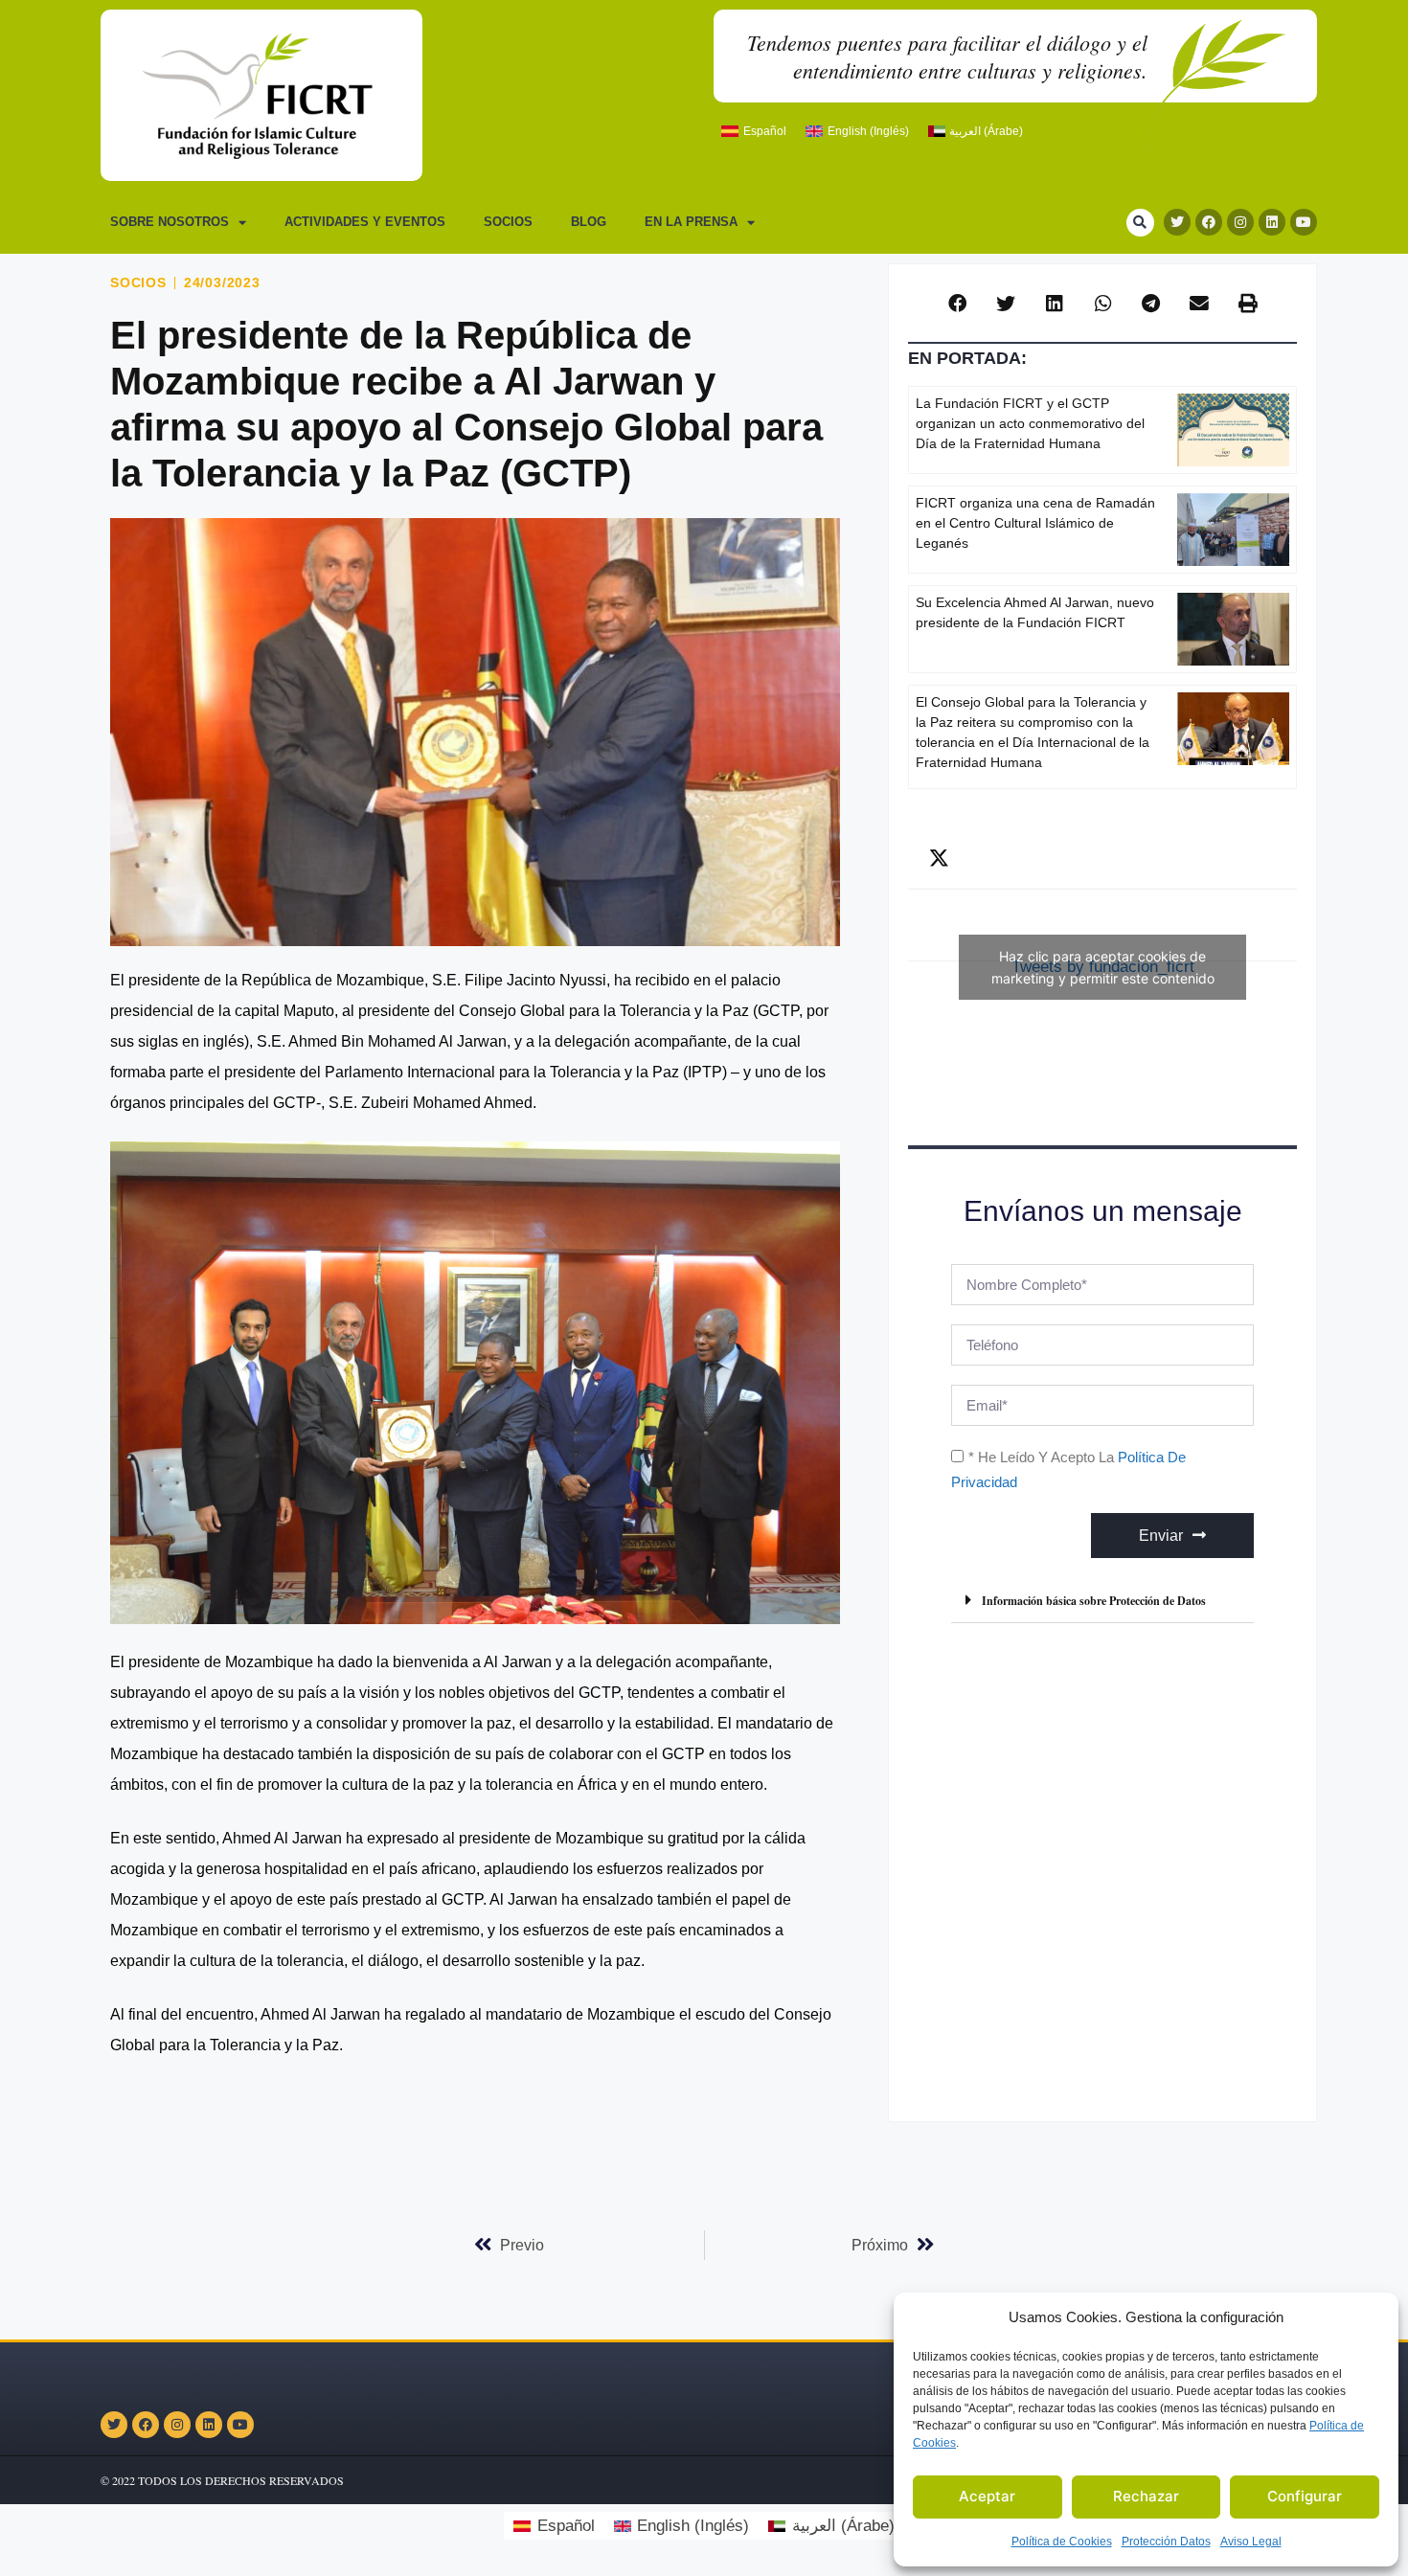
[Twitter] (1177, 222)
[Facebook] (1209, 222)
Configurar (1305, 2496)
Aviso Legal (1251, 2542)
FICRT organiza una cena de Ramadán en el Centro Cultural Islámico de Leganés (1035, 523)
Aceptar (987, 2496)
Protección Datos (1166, 2542)
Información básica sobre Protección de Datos (1094, 1601)
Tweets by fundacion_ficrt (1103, 967)
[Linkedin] (1272, 222)
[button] (1140, 223)
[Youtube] (1304, 222)
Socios (508, 222)
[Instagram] (1240, 222)
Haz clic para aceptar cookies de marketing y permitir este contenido (1103, 967)
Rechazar (1146, 2496)
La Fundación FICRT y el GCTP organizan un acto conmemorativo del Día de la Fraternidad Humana (1030, 423)
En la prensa (691, 222)
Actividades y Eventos (365, 222)
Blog (589, 222)
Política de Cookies (1062, 2542)
